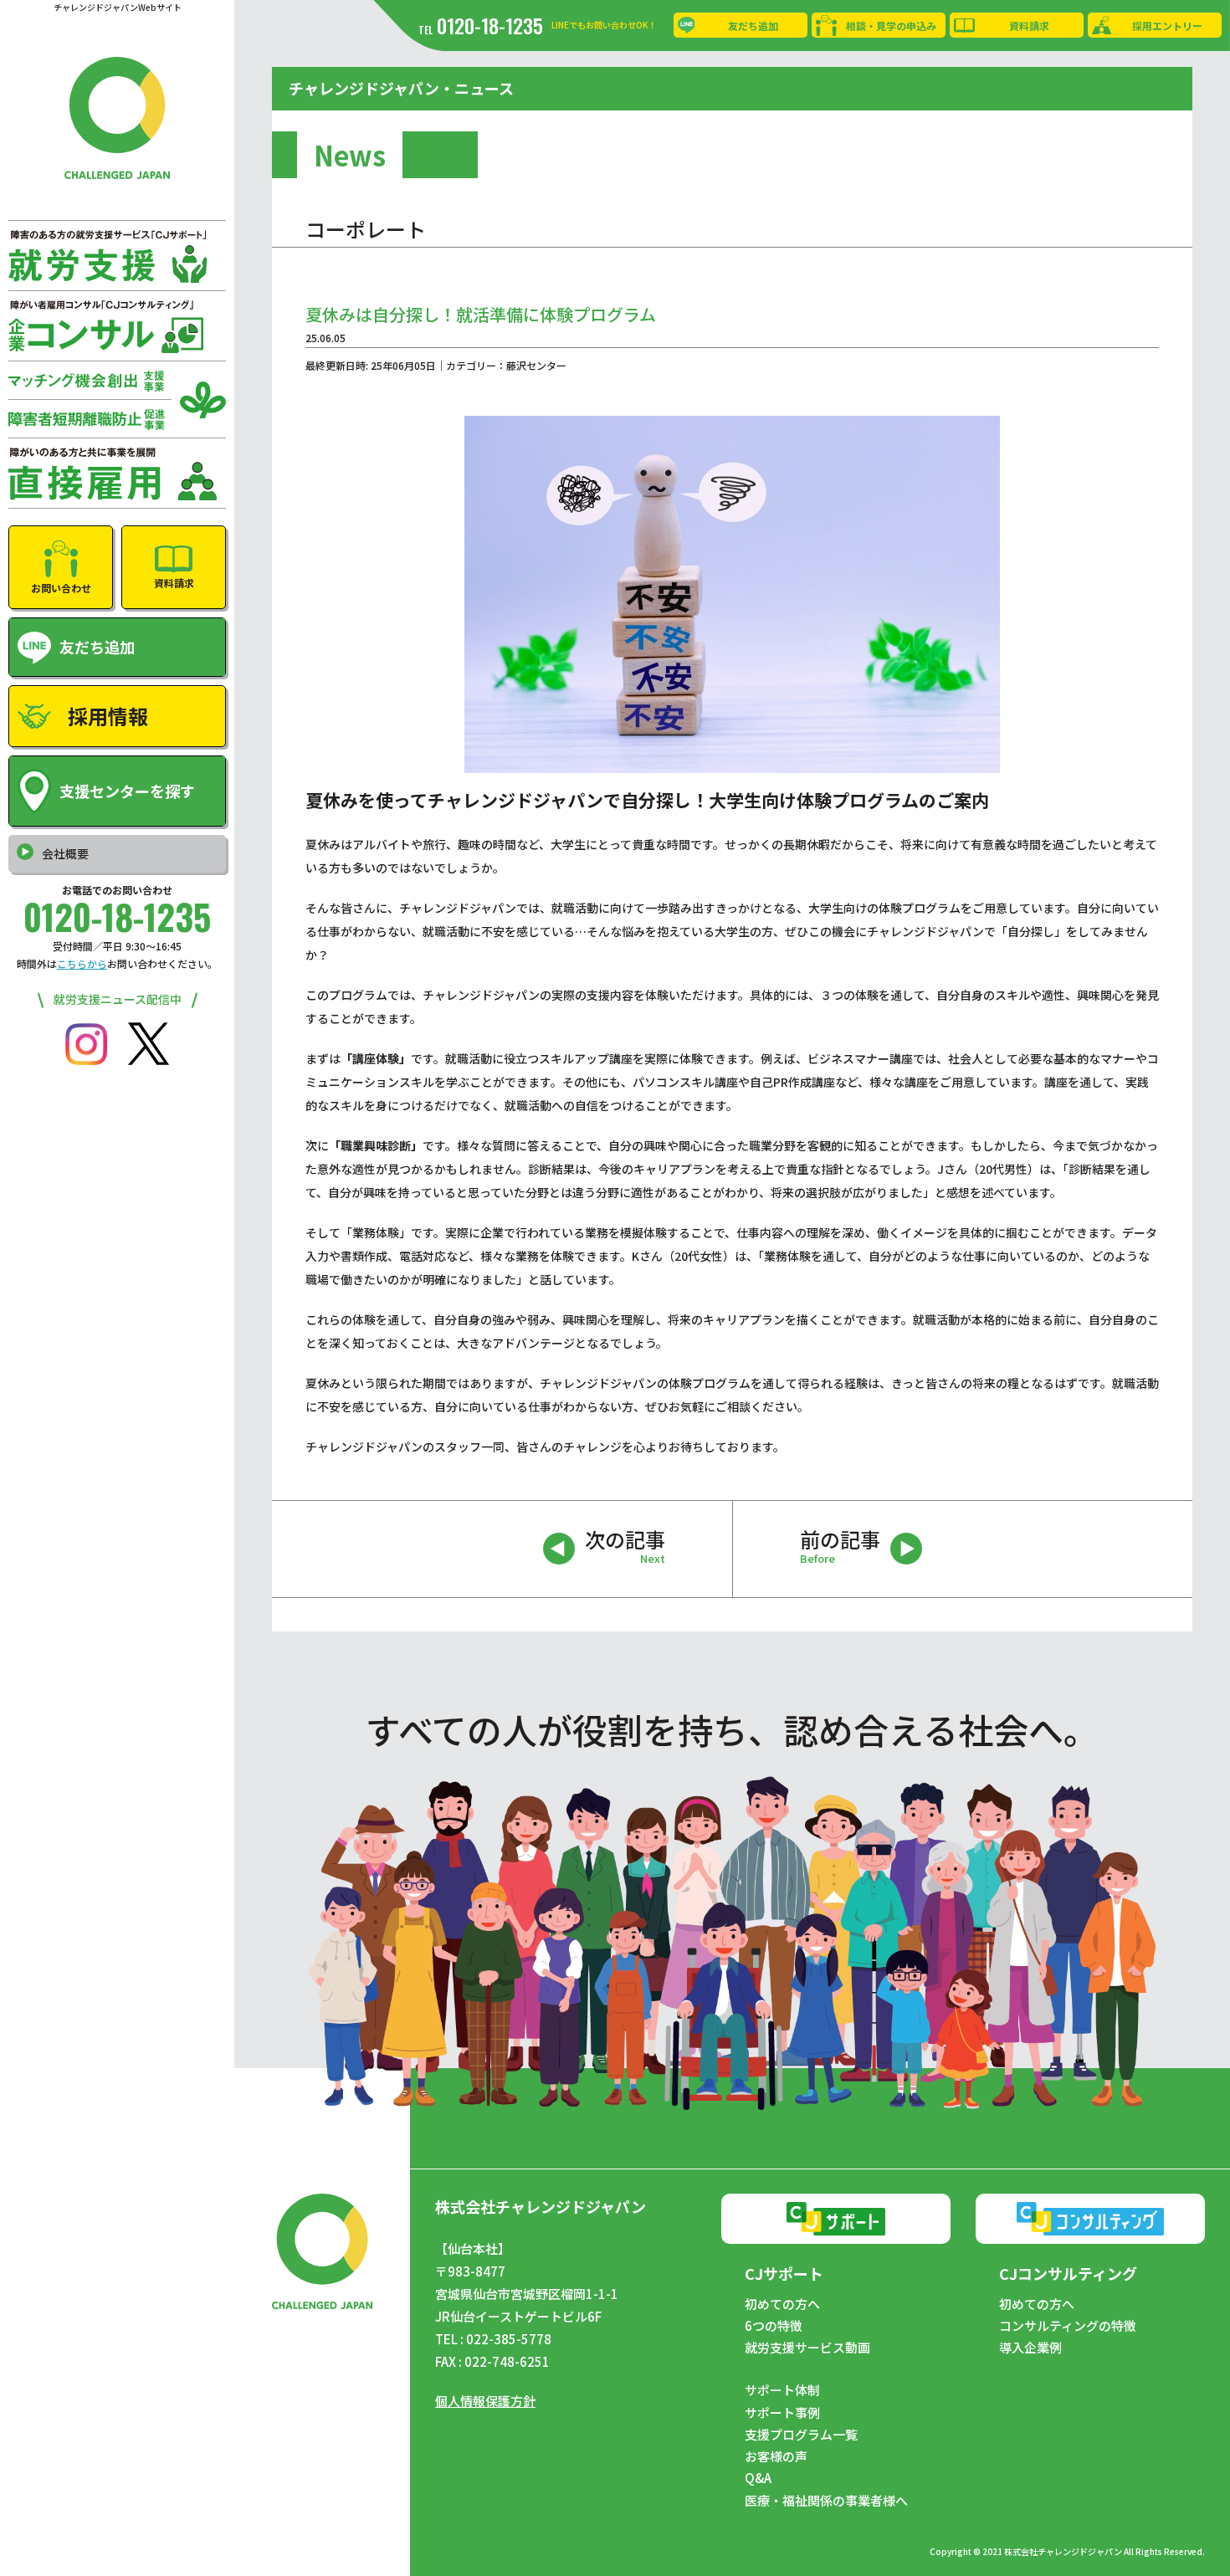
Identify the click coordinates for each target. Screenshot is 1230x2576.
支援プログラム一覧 (801, 2435)
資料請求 (1029, 26)
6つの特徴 (774, 2326)
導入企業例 (1030, 2348)
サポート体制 (782, 2390)
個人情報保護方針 (485, 2401)
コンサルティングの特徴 (1068, 2326)
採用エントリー (1167, 26)
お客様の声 (776, 2456)
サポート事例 (782, 2413)
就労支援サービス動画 (807, 2348)
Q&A (758, 2478)
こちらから (82, 963)
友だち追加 (753, 26)
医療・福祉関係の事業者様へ (826, 2501)
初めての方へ (782, 2304)
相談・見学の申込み (891, 26)
